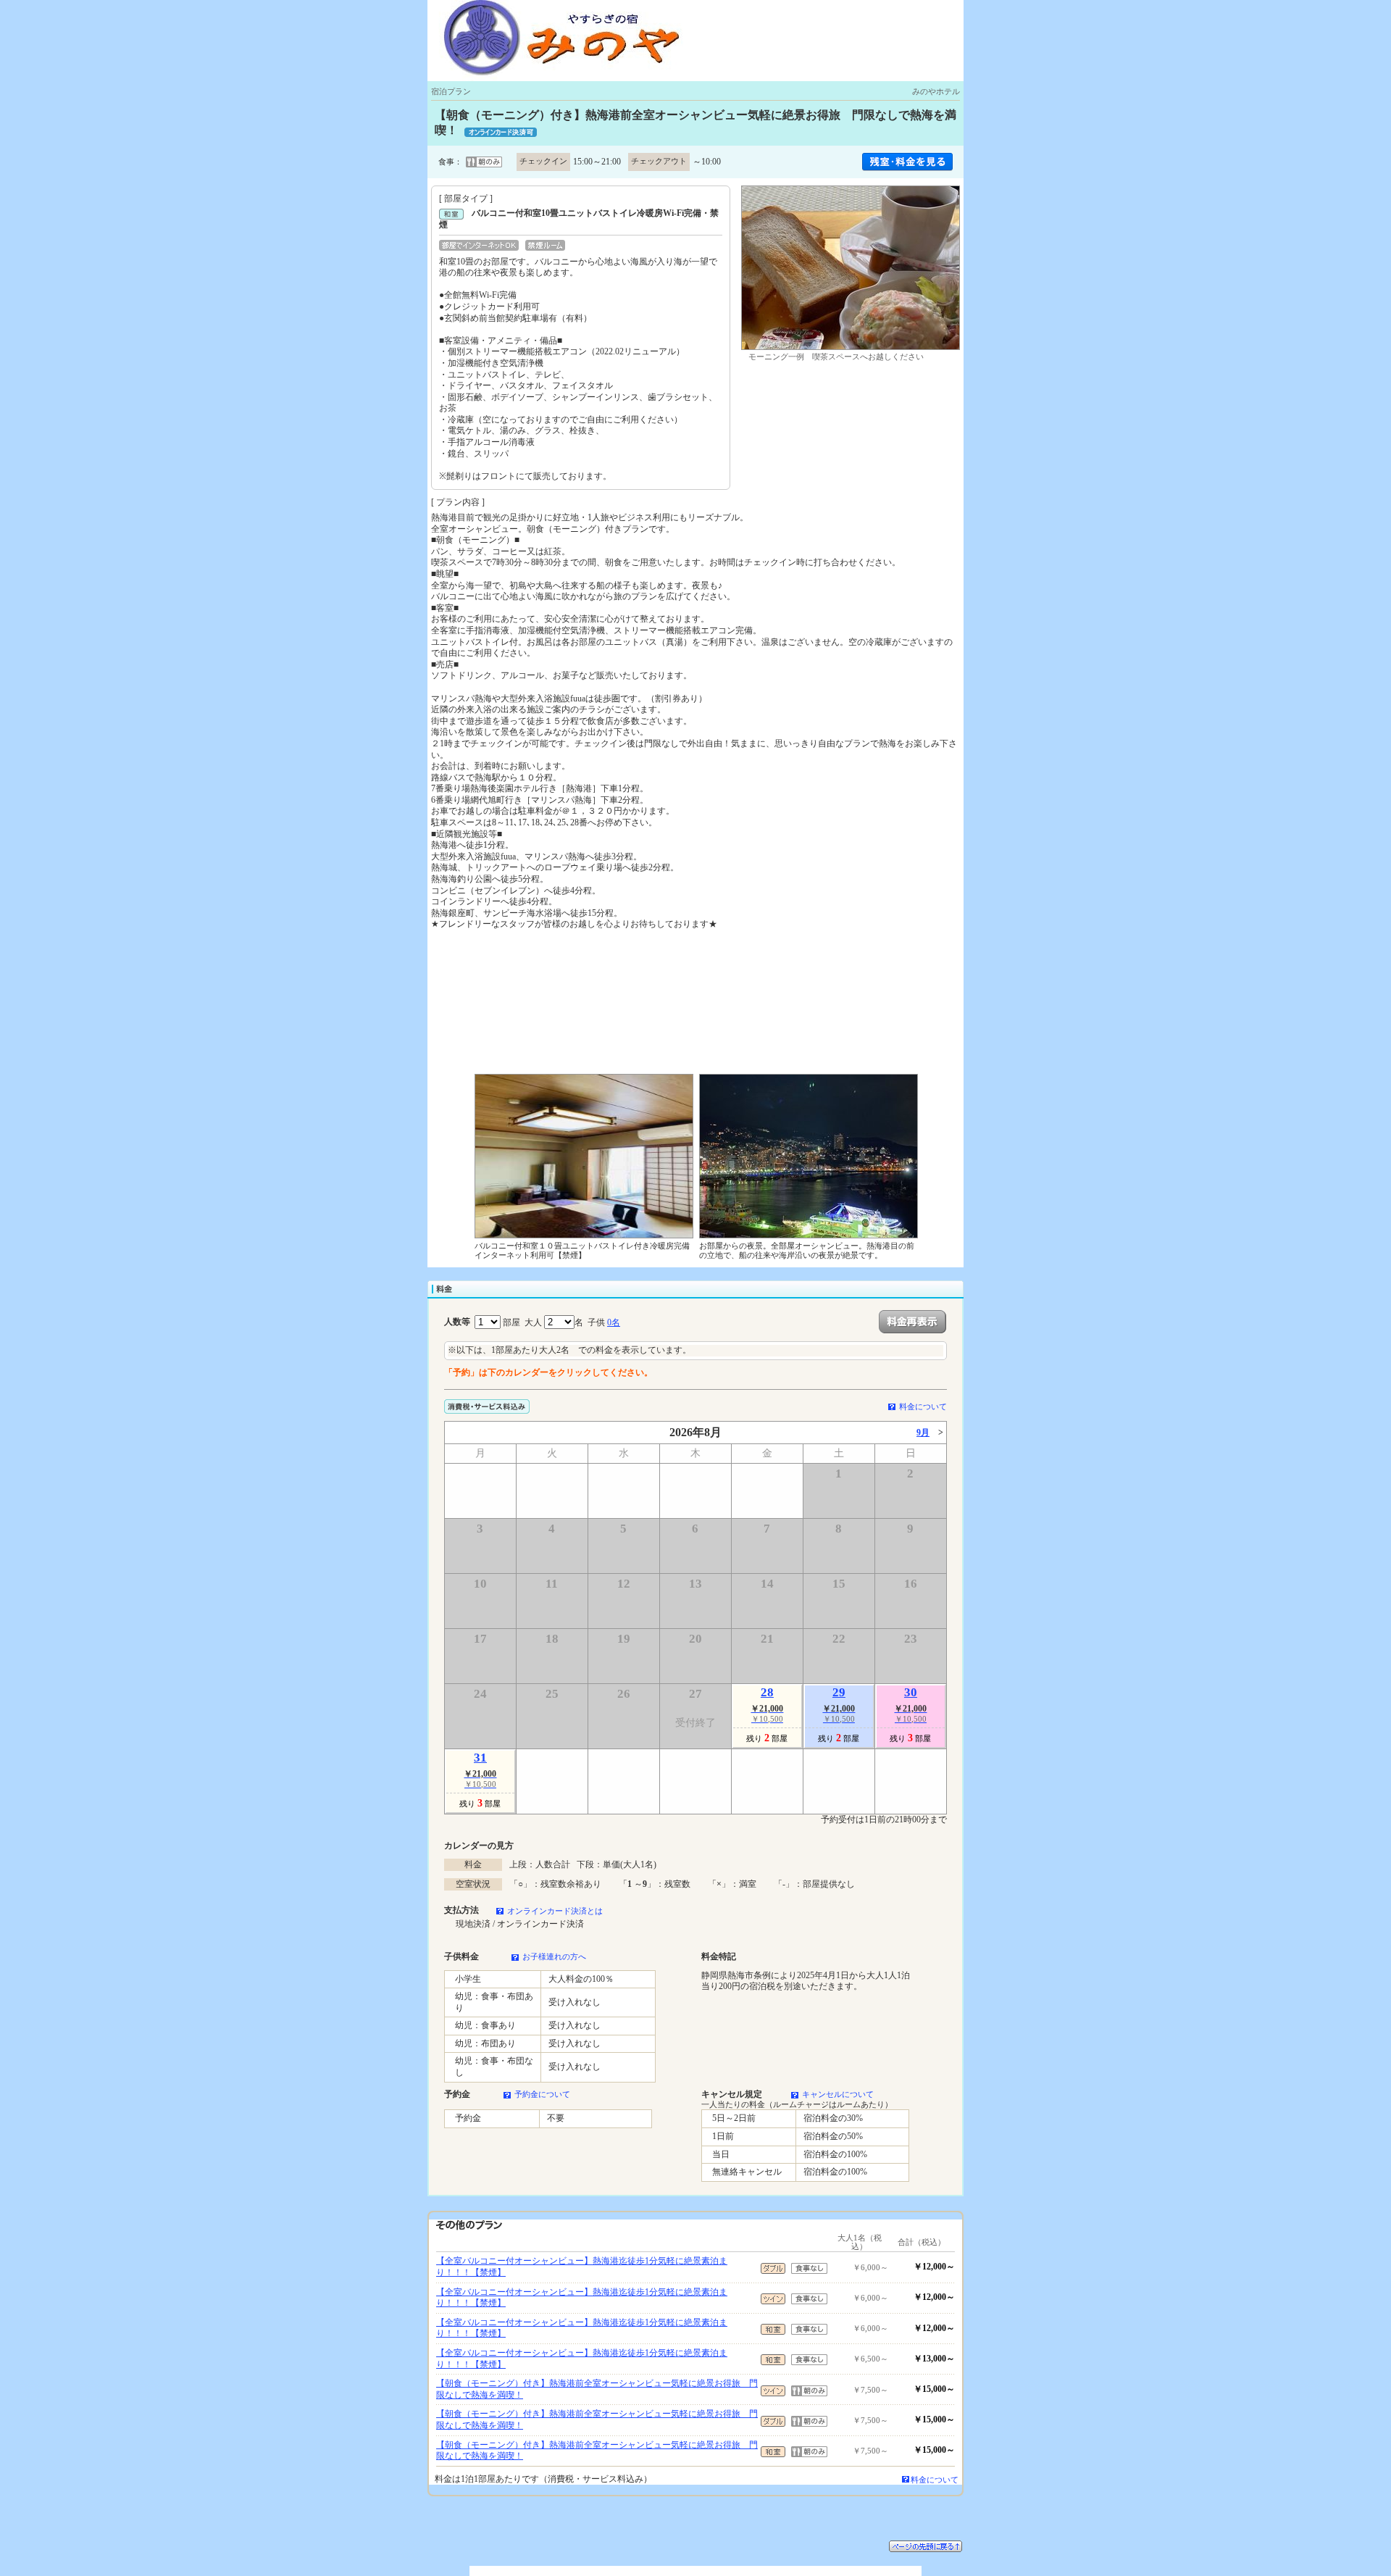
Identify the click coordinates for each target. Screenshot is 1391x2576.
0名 (614, 1322)
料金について (923, 1406)
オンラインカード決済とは (555, 1911)
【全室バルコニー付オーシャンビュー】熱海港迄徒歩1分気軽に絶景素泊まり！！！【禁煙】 (582, 2267)
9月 (923, 1433)
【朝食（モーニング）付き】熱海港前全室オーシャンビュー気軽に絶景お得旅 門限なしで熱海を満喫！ (597, 2389)
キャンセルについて (838, 2094)
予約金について (542, 2094)
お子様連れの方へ (554, 1956)
